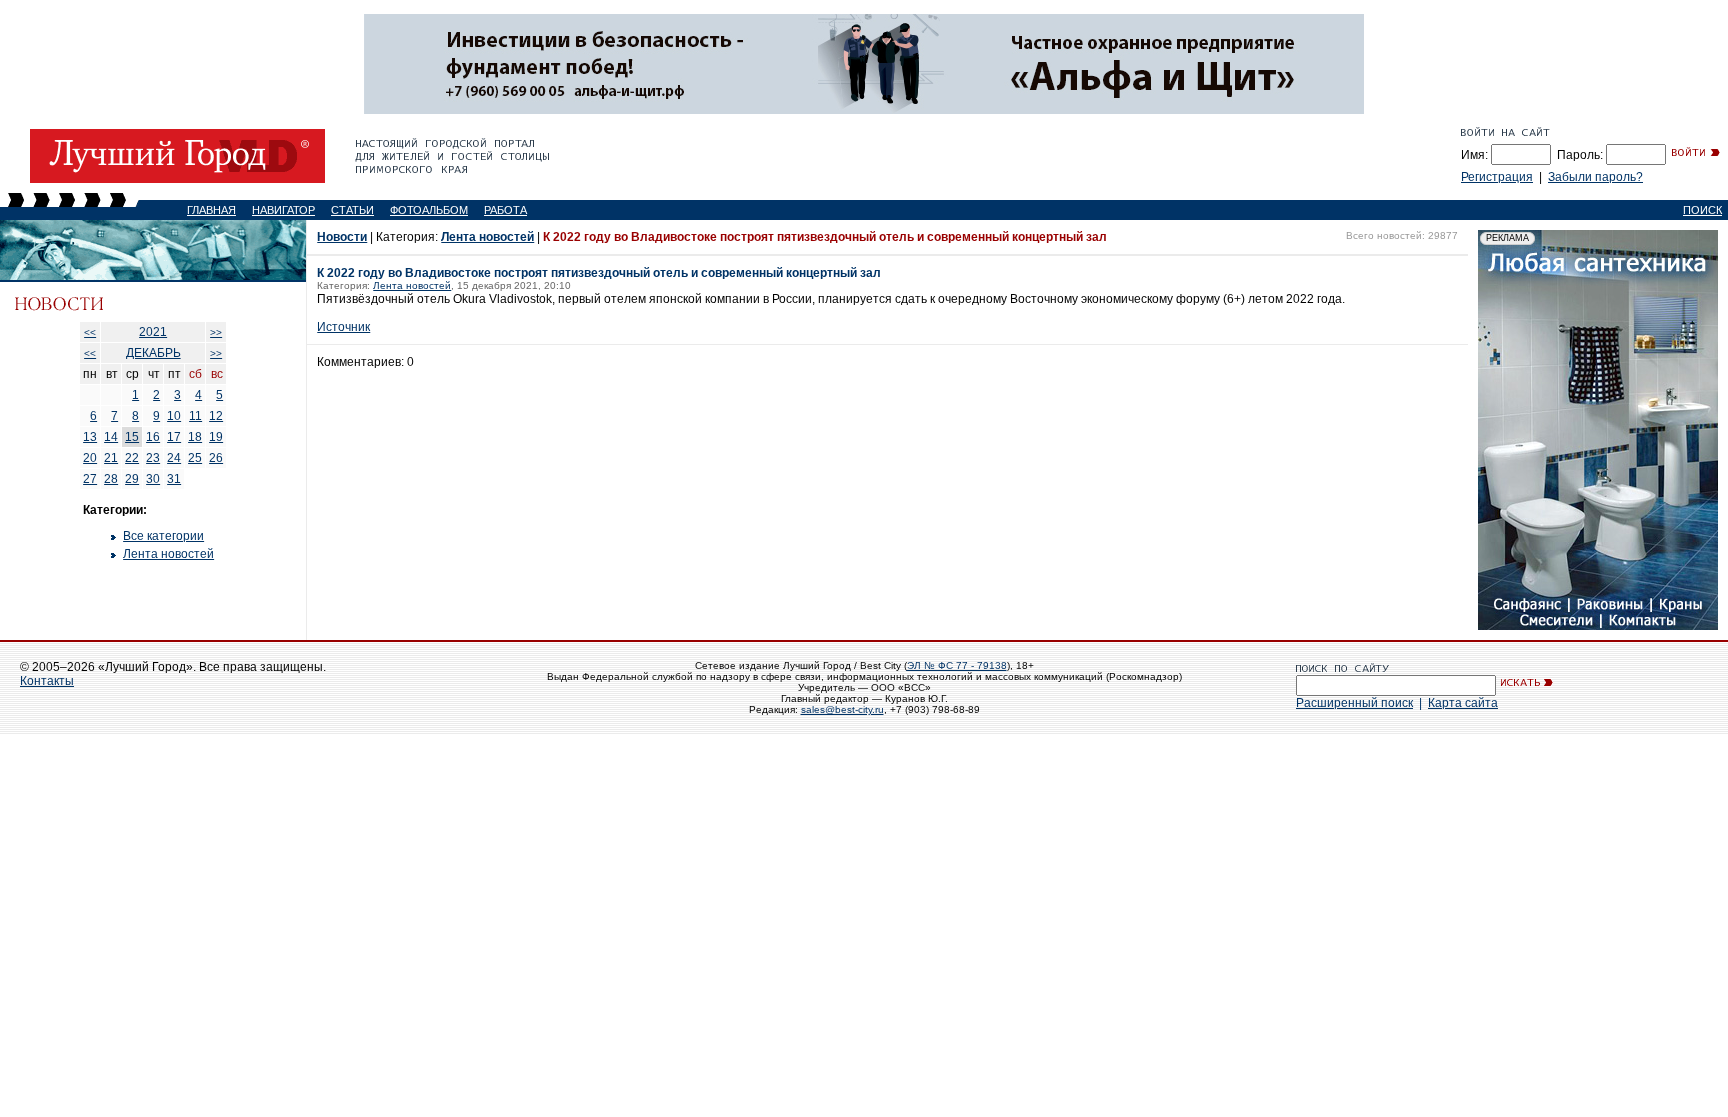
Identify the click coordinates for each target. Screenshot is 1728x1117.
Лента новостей (168, 554)
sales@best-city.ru (842, 709)
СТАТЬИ (352, 210)
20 (90, 458)
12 (216, 416)
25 (195, 458)
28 (111, 479)
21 (111, 458)
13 (90, 437)
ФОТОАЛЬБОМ (429, 210)
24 (174, 458)
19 (216, 437)
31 (174, 479)
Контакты (47, 681)
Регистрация (1497, 177)
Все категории (163, 536)
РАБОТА (505, 210)
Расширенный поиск (1354, 703)
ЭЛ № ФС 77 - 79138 (957, 665)
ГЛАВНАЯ (211, 210)
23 (153, 458)
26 (216, 458)
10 (174, 416)
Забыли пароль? (1595, 177)
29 (132, 479)
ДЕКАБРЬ (153, 353)
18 (195, 437)
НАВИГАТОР (283, 210)
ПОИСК (1702, 210)
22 (132, 458)
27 (90, 479)
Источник (343, 327)
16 (153, 437)
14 (111, 437)
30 (153, 479)
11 (195, 416)
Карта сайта (1463, 703)
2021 (153, 332)
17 (174, 437)
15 (132, 437)
